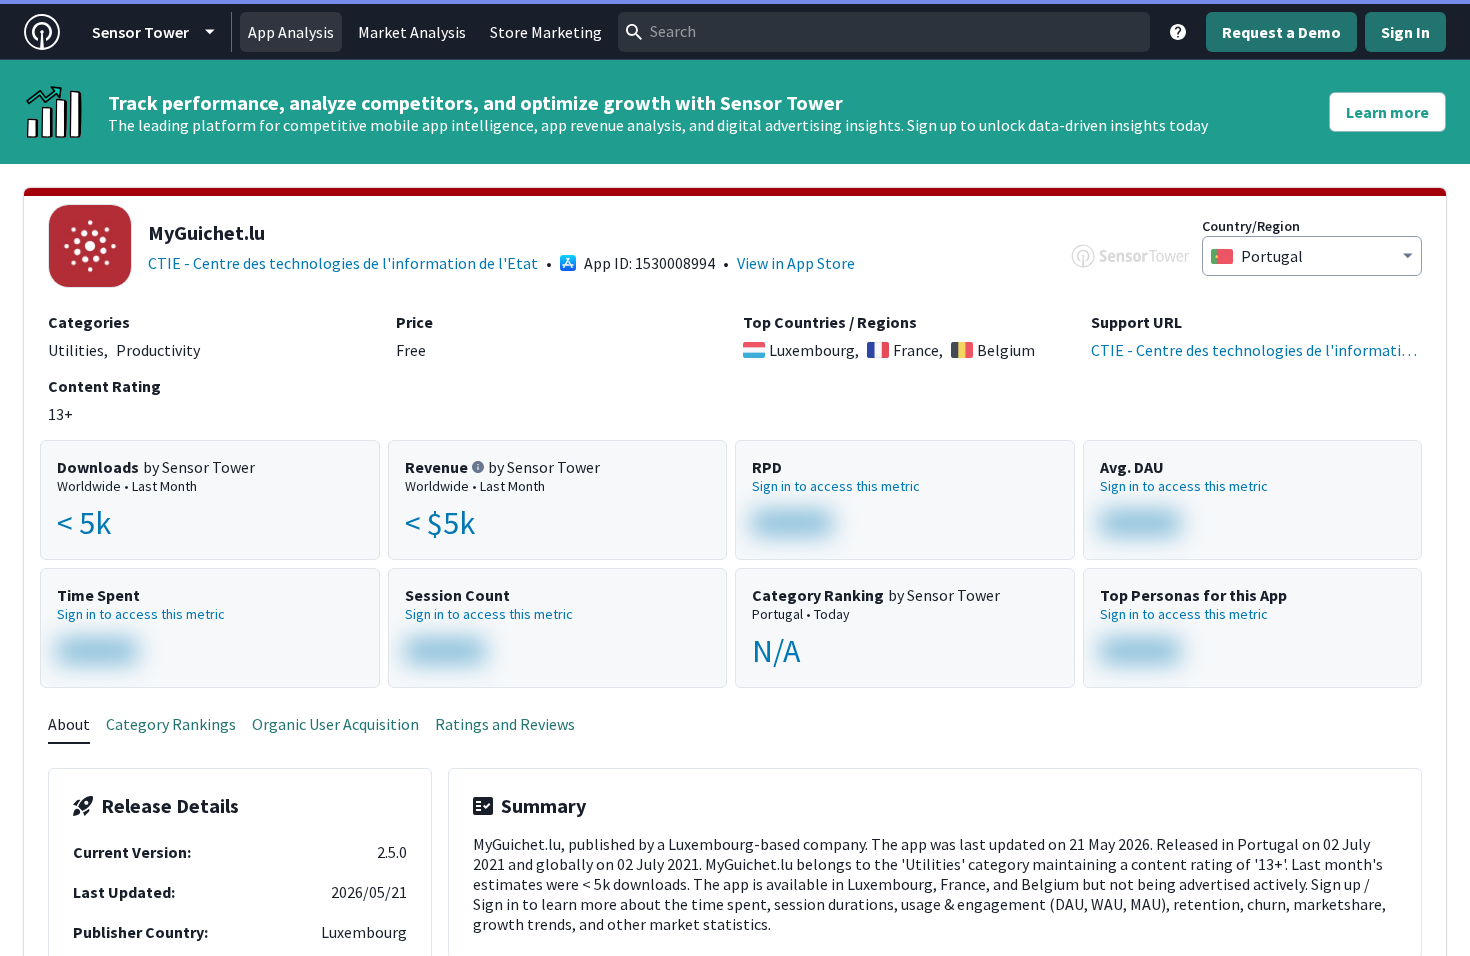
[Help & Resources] (1178, 32)
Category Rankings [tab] (171, 724)
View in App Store (796, 263)
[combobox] (884, 32)
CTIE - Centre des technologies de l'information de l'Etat (343, 263)
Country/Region (1251, 226)
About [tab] (69, 724)
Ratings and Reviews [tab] (505, 724)
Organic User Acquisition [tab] (335, 724)
